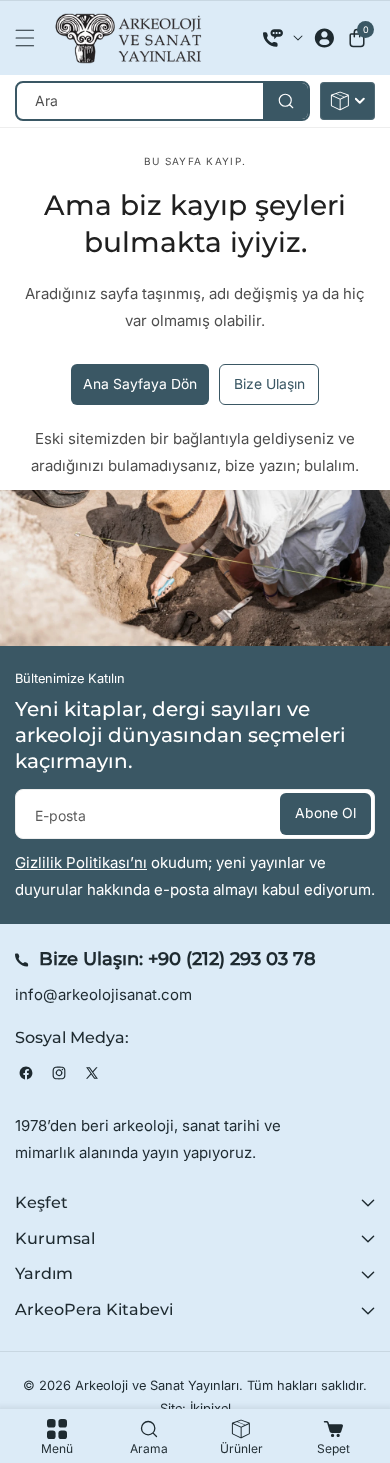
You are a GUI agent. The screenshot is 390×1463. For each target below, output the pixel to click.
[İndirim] (347, 101)
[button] (30, 38)
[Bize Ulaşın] (283, 38)
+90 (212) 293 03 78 (232, 959)
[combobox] (162, 101)
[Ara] (285, 101)
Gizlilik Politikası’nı (81, 862)
